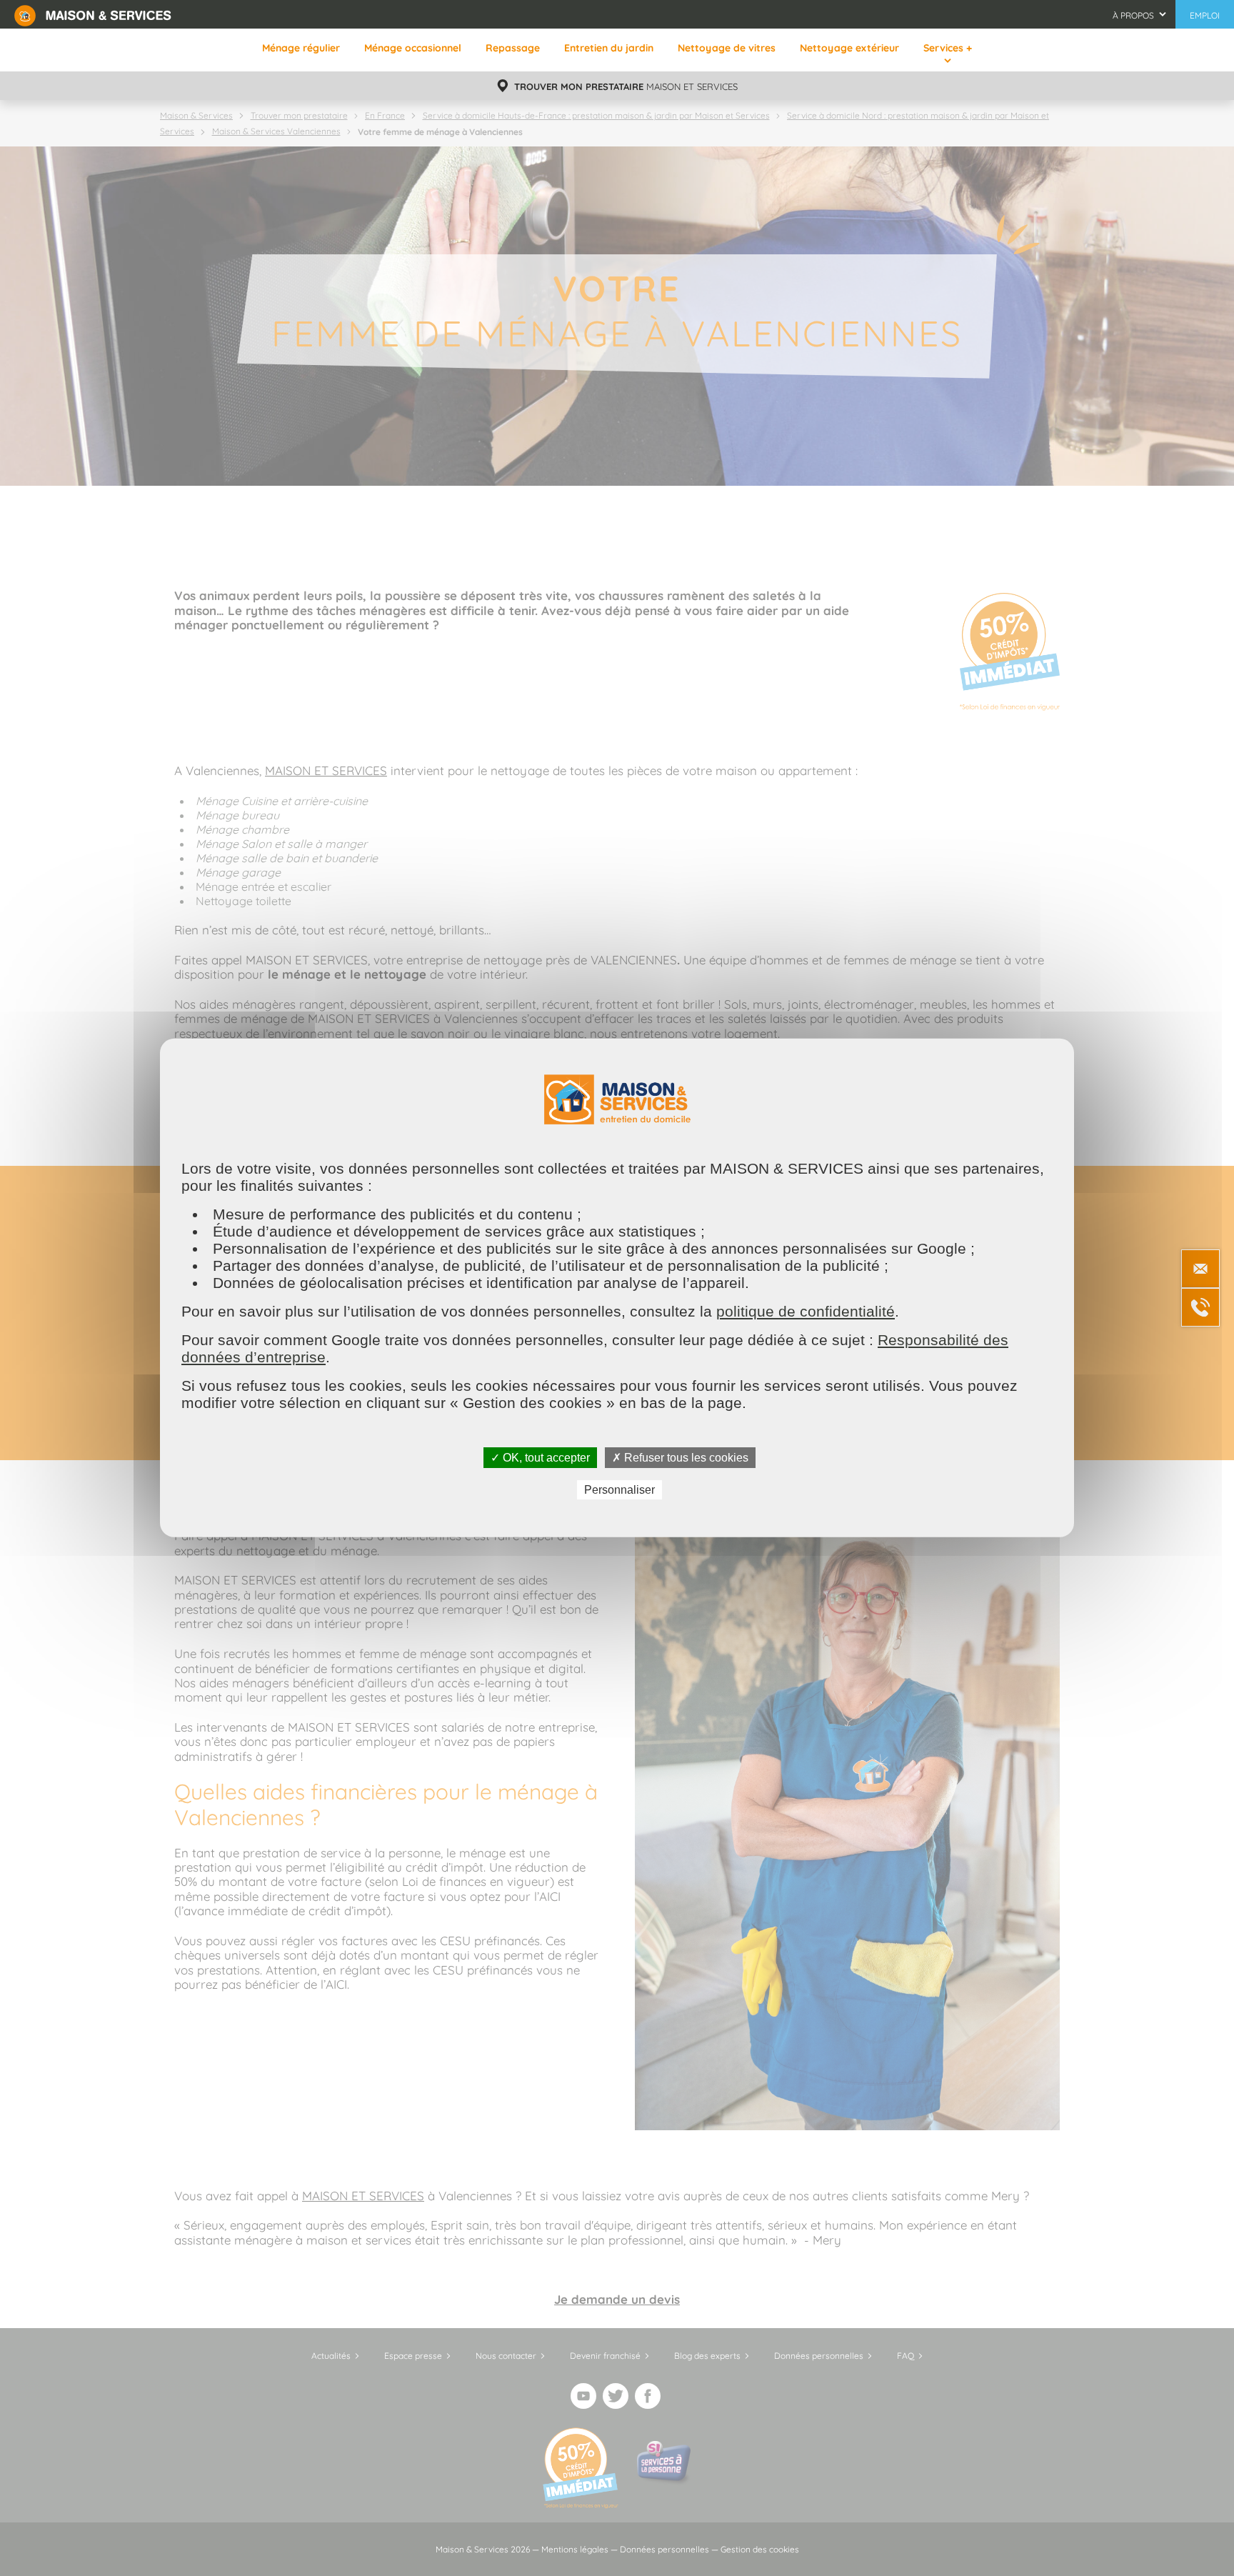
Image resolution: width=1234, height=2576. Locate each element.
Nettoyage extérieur (849, 48)
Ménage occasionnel (413, 48)
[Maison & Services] (93, 14)
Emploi (1205, 15)
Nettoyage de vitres (727, 48)
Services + (948, 48)
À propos (1133, 15)
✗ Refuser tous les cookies (680, 1458)
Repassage (513, 48)
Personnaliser (619, 1490)
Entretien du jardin (609, 48)
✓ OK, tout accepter (540, 1458)
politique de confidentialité (806, 1311)
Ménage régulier (301, 48)
